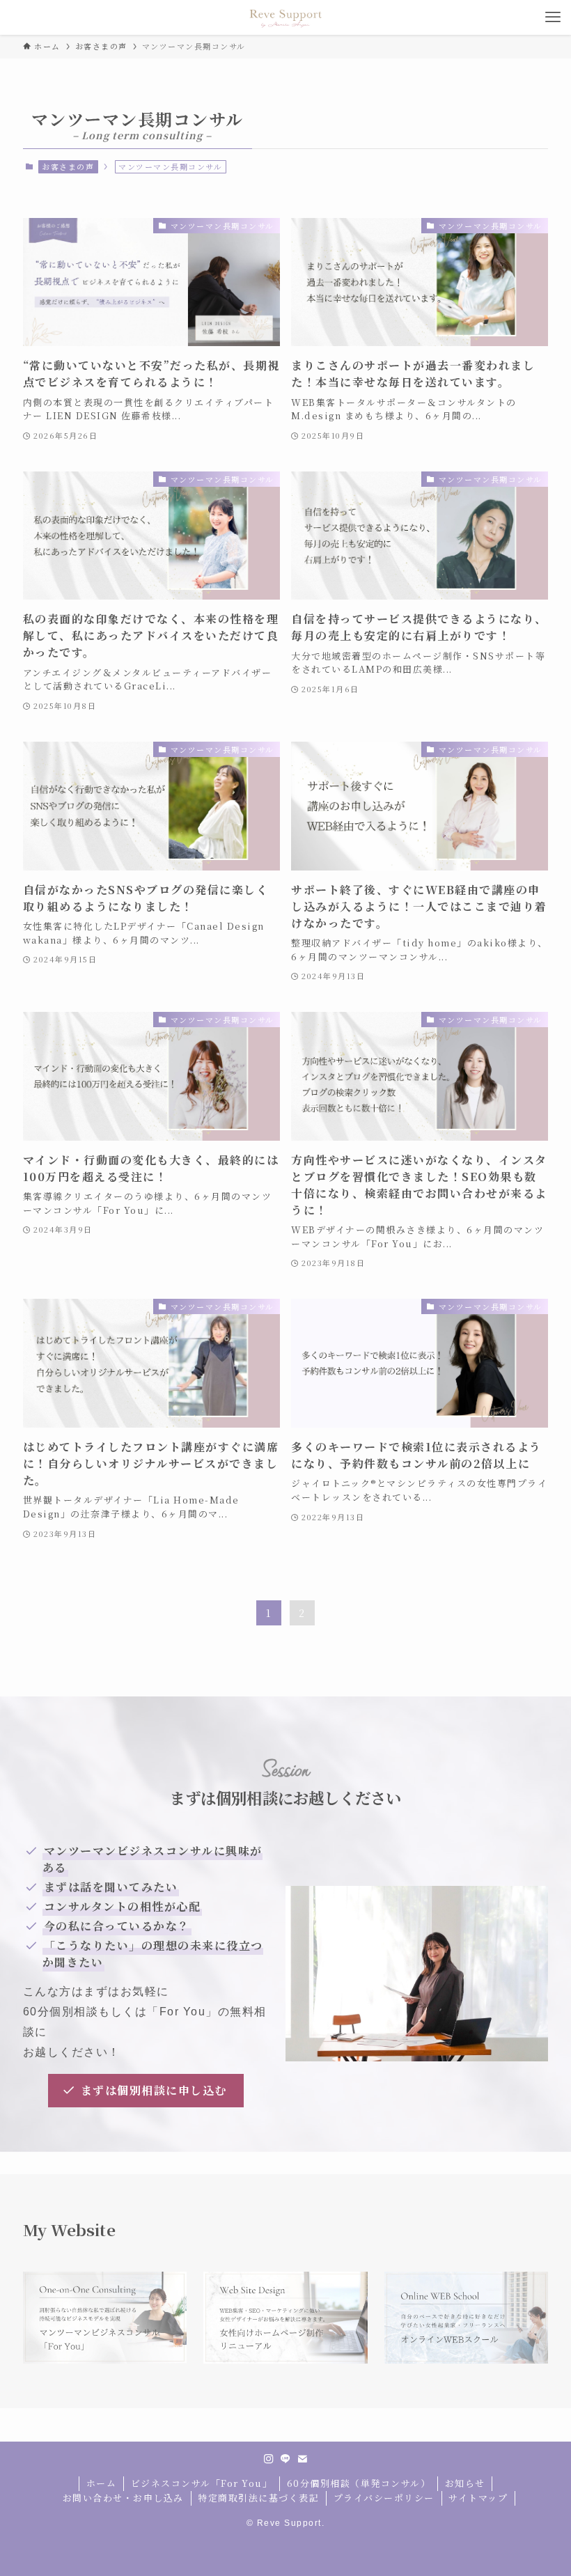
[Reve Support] (285, 17)
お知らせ (465, 2483)
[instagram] (269, 2459)
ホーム (102, 2483)
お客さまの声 (68, 166)
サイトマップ (478, 2498)
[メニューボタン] (554, 17)
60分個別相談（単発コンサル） (359, 2483)
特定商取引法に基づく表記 (258, 2498)
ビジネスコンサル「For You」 (202, 2483)
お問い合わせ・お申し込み (123, 2498)
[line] (285, 2459)
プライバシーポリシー (384, 2498)
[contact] (302, 2459)
